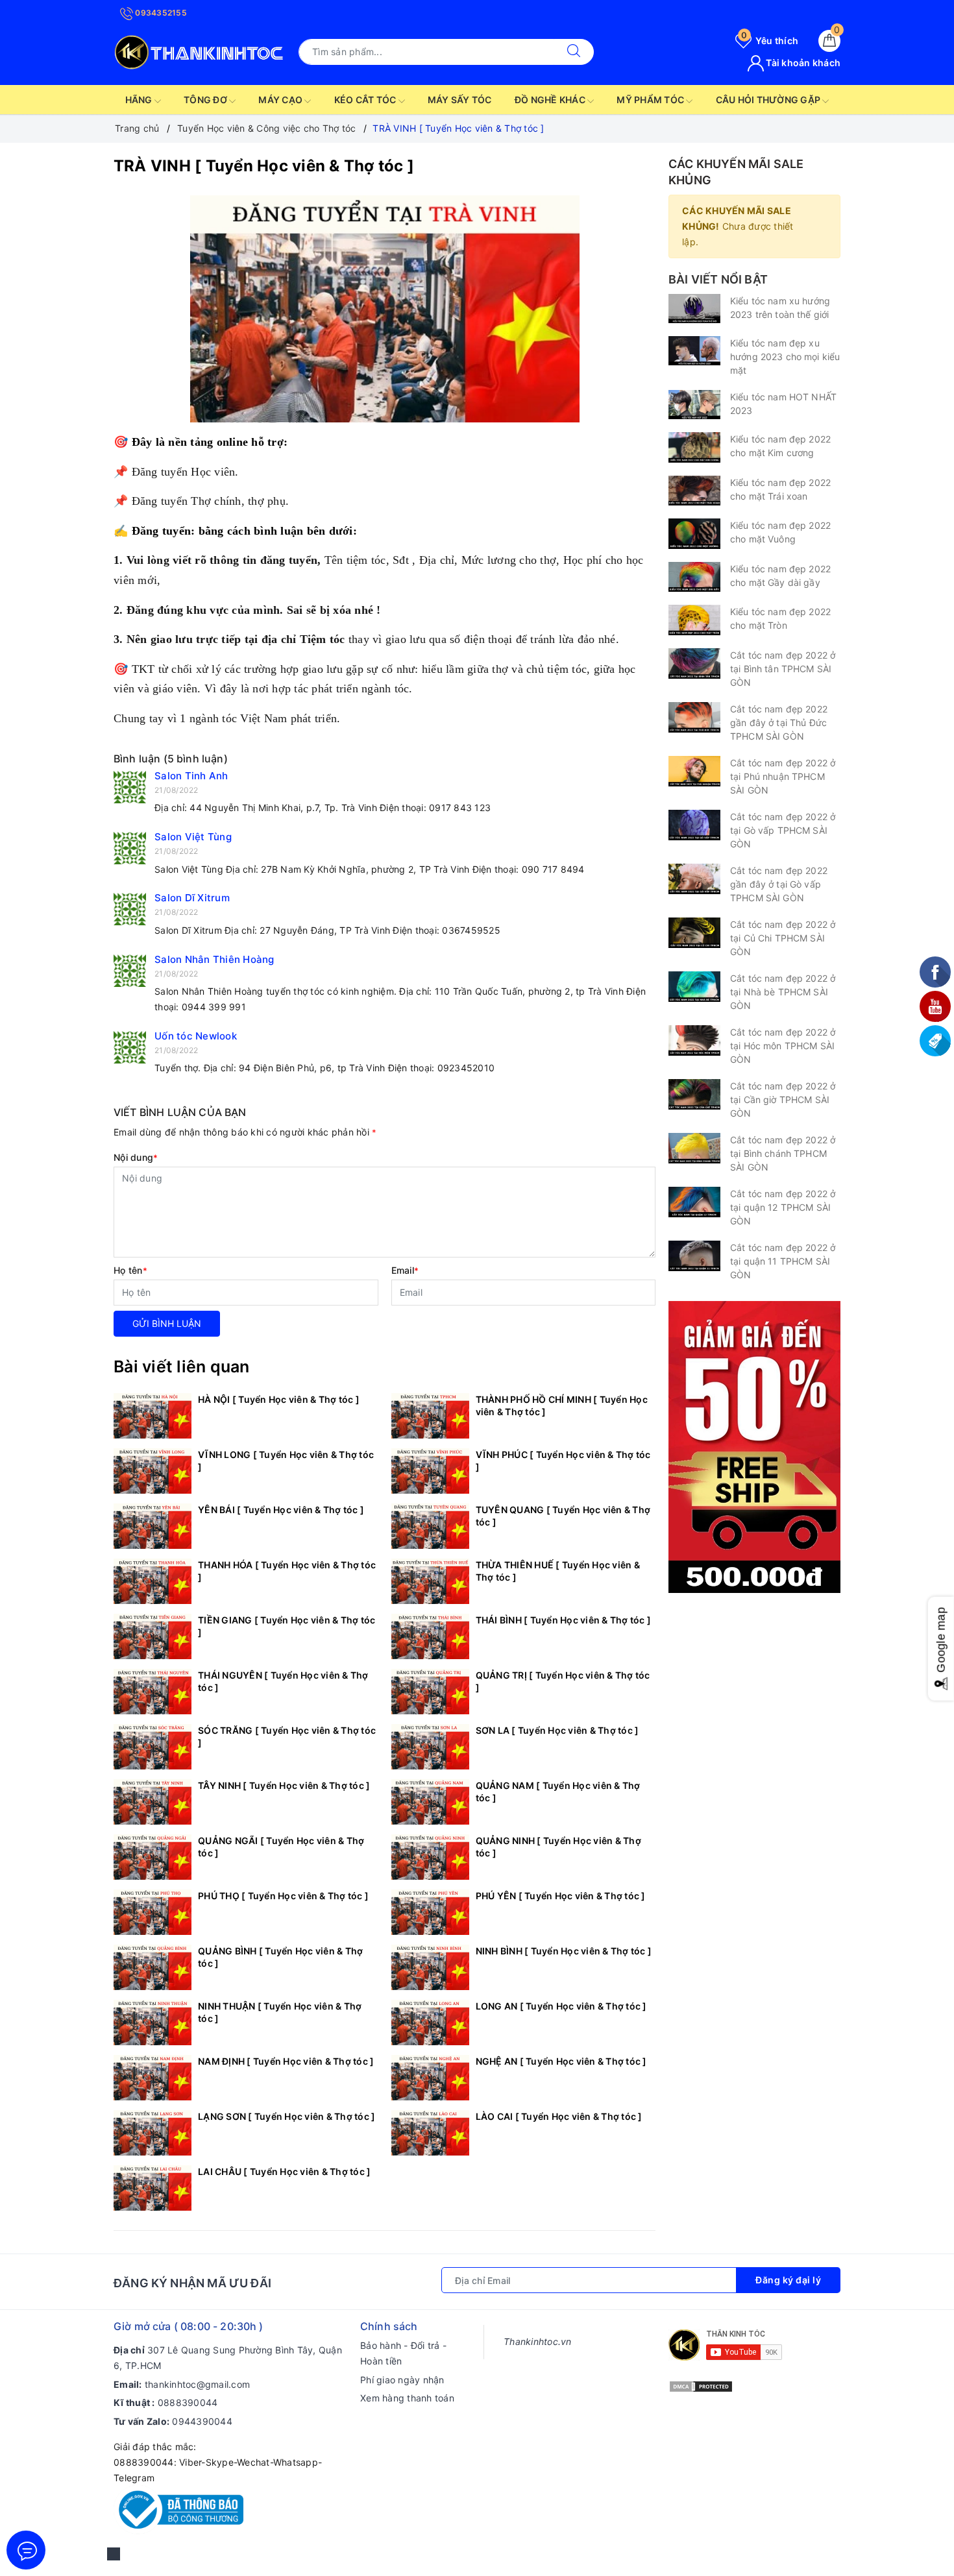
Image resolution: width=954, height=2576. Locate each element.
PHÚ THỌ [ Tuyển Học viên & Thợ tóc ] (283, 1896)
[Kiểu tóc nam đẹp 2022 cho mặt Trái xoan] (694, 491)
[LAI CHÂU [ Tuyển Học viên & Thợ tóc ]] (153, 2188)
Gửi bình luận (167, 1323)
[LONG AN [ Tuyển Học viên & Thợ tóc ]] (430, 2023)
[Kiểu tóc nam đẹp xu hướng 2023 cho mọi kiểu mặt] (694, 351)
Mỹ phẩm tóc (651, 100)
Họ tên (130, 1270)
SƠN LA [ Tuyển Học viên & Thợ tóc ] (557, 1730)
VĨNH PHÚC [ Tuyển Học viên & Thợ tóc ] (563, 1461)
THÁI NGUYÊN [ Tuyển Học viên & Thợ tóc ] (283, 1681)
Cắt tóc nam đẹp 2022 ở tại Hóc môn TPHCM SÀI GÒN (783, 1046)
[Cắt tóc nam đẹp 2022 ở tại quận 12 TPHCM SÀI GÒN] (694, 1202)
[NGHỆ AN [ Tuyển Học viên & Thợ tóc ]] (430, 2078)
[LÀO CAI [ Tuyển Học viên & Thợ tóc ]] (430, 2133)
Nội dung (136, 1157)
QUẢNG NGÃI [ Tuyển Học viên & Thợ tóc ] (281, 1847)
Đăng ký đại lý (788, 2280)
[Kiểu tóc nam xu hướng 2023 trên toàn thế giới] (694, 309)
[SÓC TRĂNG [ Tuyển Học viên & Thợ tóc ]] (153, 1747)
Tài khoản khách (802, 63)
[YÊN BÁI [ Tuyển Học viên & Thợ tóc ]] (153, 1526)
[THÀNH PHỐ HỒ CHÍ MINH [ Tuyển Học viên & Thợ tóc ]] (430, 1416)
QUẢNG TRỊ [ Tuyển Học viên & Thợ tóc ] (563, 1681)
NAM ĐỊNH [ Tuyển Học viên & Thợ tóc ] (286, 2061)
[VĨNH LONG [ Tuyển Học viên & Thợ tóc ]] (153, 1471)
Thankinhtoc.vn (538, 2341)
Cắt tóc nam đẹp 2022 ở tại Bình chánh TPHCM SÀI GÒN (783, 1153)
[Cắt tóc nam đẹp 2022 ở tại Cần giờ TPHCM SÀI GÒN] (694, 1094)
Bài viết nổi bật (718, 279)
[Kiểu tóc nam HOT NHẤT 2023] (694, 405)
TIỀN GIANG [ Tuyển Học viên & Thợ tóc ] (287, 1626)
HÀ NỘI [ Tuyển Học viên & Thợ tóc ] (279, 1399)
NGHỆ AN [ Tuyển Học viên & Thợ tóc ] (561, 2061)
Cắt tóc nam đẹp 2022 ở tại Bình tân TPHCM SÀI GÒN (783, 669)
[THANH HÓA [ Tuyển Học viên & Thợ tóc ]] (153, 1581)
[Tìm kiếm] (574, 52)
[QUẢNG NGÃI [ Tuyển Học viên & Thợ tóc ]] (153, 1857)
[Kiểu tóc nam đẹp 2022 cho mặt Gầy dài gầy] (694, 577)
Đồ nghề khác (551, 100)
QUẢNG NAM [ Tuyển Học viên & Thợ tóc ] (558, 1792)
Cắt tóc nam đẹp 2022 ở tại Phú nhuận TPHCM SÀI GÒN (783, 776)
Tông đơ (206, 100)
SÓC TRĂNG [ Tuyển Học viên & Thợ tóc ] (287, 1736)
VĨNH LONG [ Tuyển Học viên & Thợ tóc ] (286, 1461)
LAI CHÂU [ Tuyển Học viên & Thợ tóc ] (284, 2171)
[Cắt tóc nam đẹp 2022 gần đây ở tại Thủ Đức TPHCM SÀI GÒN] (694, 717)
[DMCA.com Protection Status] (701, 2386)
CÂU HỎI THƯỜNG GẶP (769, 100)
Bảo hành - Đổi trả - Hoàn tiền (403, 2353)
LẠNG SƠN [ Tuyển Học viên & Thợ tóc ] (287, 2116)
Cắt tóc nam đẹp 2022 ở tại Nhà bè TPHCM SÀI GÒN (783, 992)
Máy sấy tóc (460, 100)
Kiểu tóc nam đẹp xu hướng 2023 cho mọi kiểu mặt (785, 357)
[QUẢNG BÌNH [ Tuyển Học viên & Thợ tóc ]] (153, 1967)
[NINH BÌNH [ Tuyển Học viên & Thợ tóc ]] (430, 1967)
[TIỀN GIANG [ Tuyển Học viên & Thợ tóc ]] (153, 1636)
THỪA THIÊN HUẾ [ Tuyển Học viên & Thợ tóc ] (558, 1571)
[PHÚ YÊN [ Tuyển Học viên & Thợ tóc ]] (430, 1912)
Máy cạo (281, 100)
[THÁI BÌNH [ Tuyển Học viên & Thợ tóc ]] (430, 1636)
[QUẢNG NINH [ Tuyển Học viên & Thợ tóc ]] (430, 1857)
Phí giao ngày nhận (402, 2380)
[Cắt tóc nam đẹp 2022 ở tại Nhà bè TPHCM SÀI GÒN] (694, 987)
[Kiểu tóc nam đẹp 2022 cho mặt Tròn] (694, 620)
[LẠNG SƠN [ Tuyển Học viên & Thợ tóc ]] (153, 2133)
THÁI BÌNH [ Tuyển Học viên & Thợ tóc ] (564, 1620)
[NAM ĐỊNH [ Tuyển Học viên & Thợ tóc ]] (153, 2078)
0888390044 (188, 2402)
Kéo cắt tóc (366, 100)
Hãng (140, 100)
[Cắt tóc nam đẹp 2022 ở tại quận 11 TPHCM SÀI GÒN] (694, 1256)
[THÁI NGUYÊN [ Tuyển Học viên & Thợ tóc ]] (153, 1692)
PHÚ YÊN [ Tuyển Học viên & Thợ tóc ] (561, 1896)
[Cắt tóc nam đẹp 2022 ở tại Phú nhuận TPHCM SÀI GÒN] (694, 771)
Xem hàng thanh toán (407, 2398)
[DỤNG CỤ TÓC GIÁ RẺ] (754, 1446)
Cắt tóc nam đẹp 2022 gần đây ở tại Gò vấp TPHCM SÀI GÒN (779, 884)
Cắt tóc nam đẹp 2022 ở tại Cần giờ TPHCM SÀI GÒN (783, 1100)
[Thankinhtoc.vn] (200, 50)
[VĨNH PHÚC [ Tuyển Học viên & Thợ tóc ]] (430, 1471)
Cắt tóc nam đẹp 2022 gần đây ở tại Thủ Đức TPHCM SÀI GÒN (779, 723)
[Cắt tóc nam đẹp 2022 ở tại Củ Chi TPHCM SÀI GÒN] (694, 933)
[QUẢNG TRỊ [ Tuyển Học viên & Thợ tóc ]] (430, 1692)
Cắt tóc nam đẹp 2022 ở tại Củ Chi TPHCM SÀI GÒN (783, 938)
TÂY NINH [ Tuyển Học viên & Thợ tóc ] (284, 1785)
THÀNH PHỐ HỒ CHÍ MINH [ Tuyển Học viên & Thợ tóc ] (562, 1405)
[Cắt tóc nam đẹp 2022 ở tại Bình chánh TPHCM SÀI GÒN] (694, 1148)
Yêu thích (770, 41)
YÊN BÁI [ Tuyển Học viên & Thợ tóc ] (281, 1510)
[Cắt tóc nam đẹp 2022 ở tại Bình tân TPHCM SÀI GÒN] (694, 663)
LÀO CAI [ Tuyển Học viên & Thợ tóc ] (559, 2116)
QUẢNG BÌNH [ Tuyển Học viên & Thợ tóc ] (280, 1957)
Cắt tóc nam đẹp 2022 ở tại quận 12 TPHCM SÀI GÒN (783, 1207)
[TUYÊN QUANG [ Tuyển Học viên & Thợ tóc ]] (430, 1526)
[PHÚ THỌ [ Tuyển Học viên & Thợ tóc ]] (153, 1912)
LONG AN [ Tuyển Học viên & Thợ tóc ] (561, 2006)
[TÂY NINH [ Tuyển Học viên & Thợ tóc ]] (153, 1802)
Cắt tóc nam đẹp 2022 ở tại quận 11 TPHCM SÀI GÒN (783, 1261)
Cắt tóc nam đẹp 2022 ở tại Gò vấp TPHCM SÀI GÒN (783, 830)
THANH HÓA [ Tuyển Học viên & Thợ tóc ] (287, 1571)
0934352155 (160, 13)
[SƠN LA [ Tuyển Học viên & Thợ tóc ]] (430, 1747)
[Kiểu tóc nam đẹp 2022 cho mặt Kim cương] (694, 447)
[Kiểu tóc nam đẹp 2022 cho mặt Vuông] (694, 534)
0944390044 (202, 2421)
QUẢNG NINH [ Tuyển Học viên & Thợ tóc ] (558, 1847)
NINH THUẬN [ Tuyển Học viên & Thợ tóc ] (280, 2012)
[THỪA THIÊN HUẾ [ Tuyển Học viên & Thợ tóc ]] (430, 1581)
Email (405, 1270)
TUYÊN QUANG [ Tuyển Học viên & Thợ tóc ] (563, 1516)
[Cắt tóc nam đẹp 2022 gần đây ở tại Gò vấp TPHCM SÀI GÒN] (694, 879)
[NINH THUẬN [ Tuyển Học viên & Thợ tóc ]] (153, 2023)
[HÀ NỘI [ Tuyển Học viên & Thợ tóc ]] (153, 1416)
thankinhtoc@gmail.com (197, 2384)
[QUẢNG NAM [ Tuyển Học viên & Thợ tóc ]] (430, 1802)
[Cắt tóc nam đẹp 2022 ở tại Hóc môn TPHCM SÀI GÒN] (694, 1040)
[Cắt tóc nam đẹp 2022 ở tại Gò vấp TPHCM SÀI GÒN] (694, 825)
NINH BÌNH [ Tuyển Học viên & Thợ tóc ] (564, 1951)
